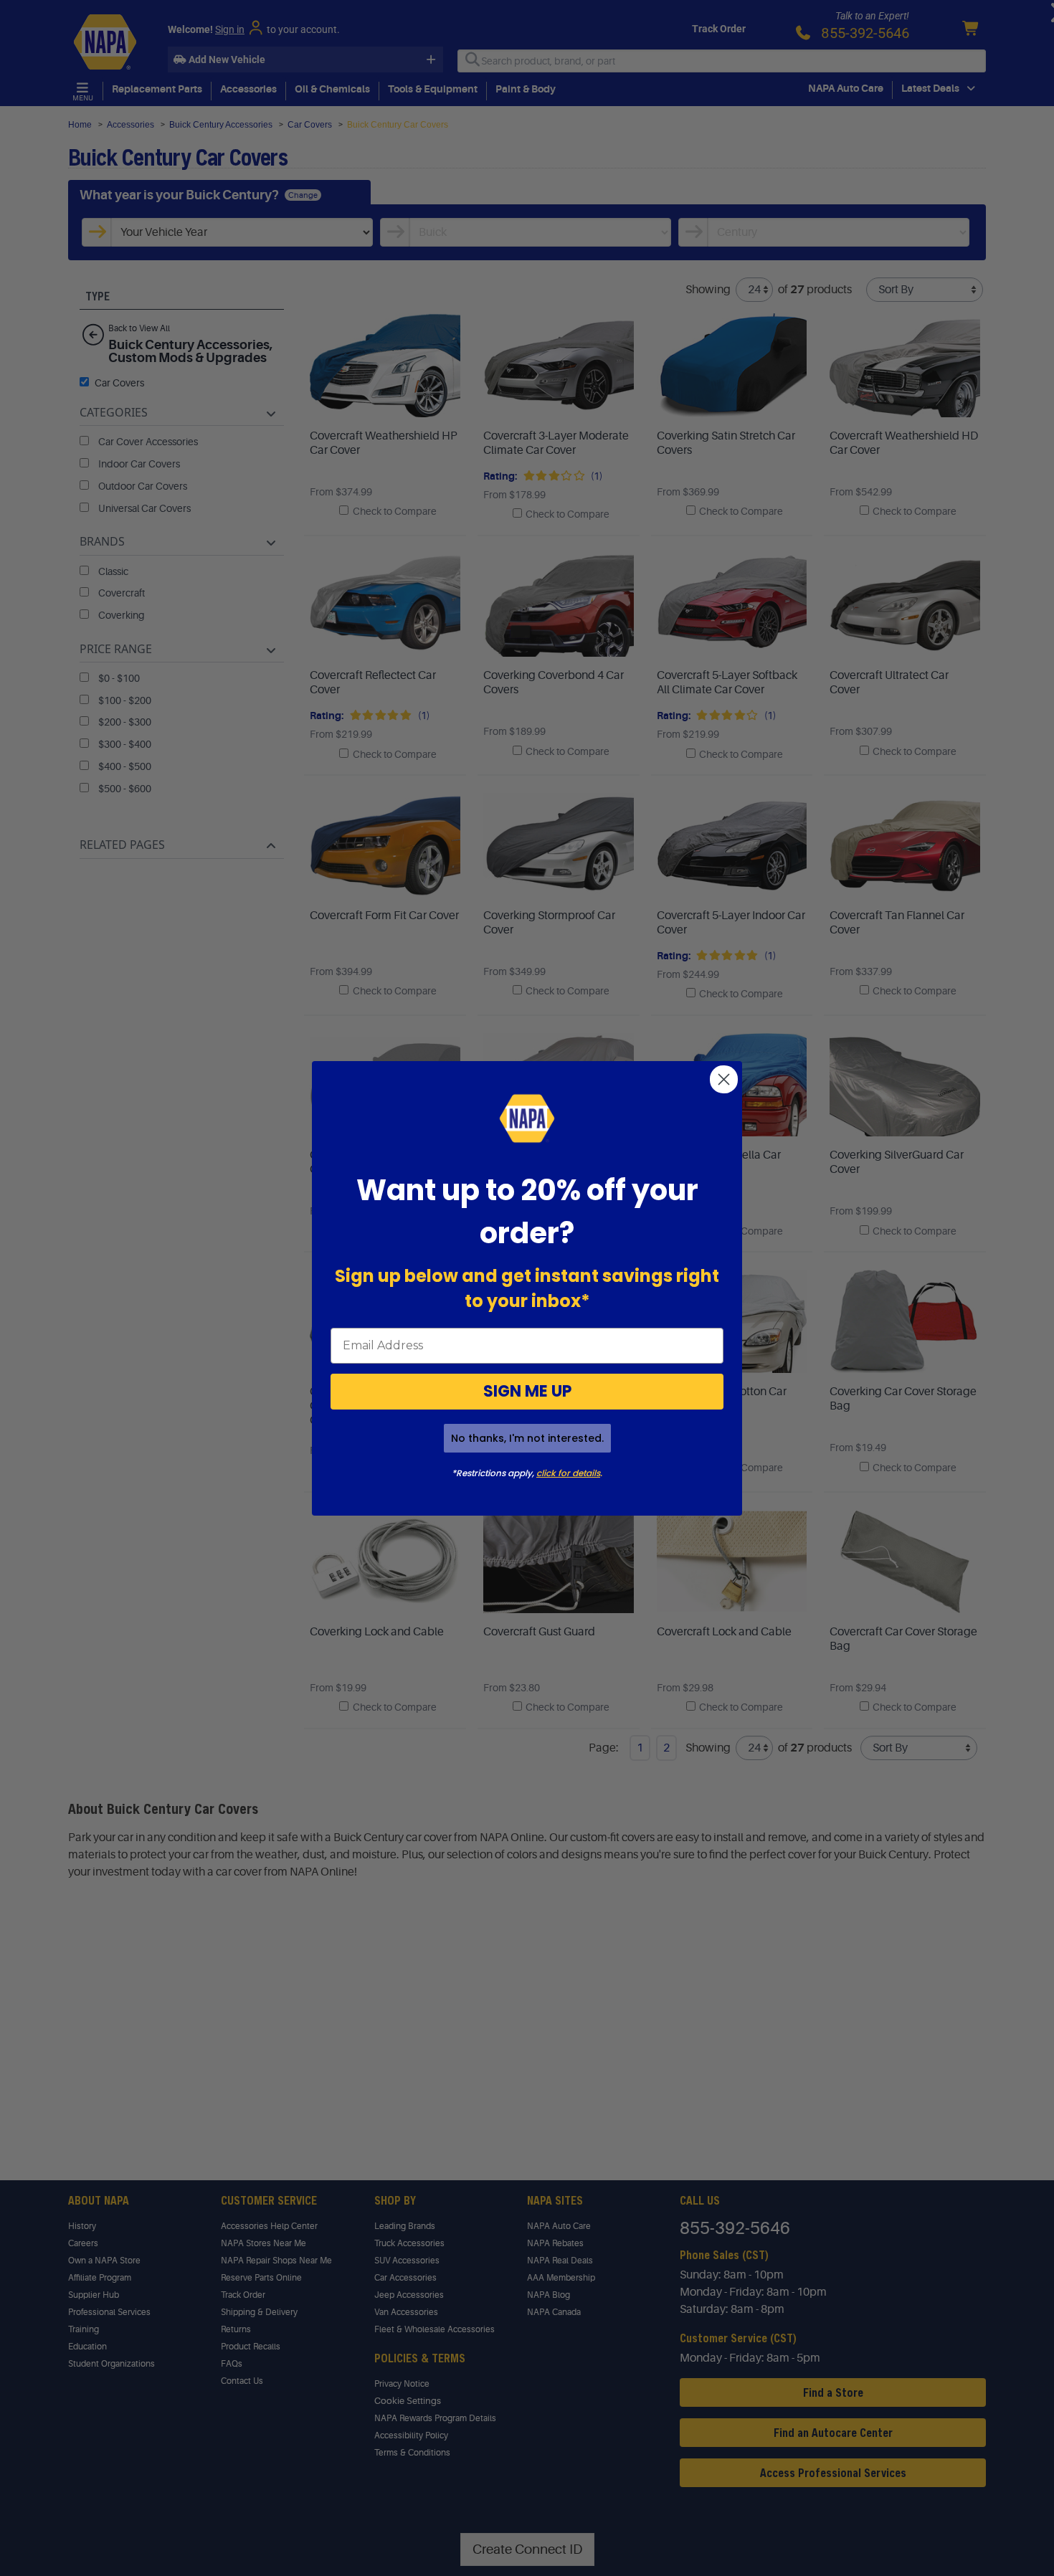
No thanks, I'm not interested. (527, 1438)
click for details (568, 1473)
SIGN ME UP (527, 1391)
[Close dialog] (724, 1079)
